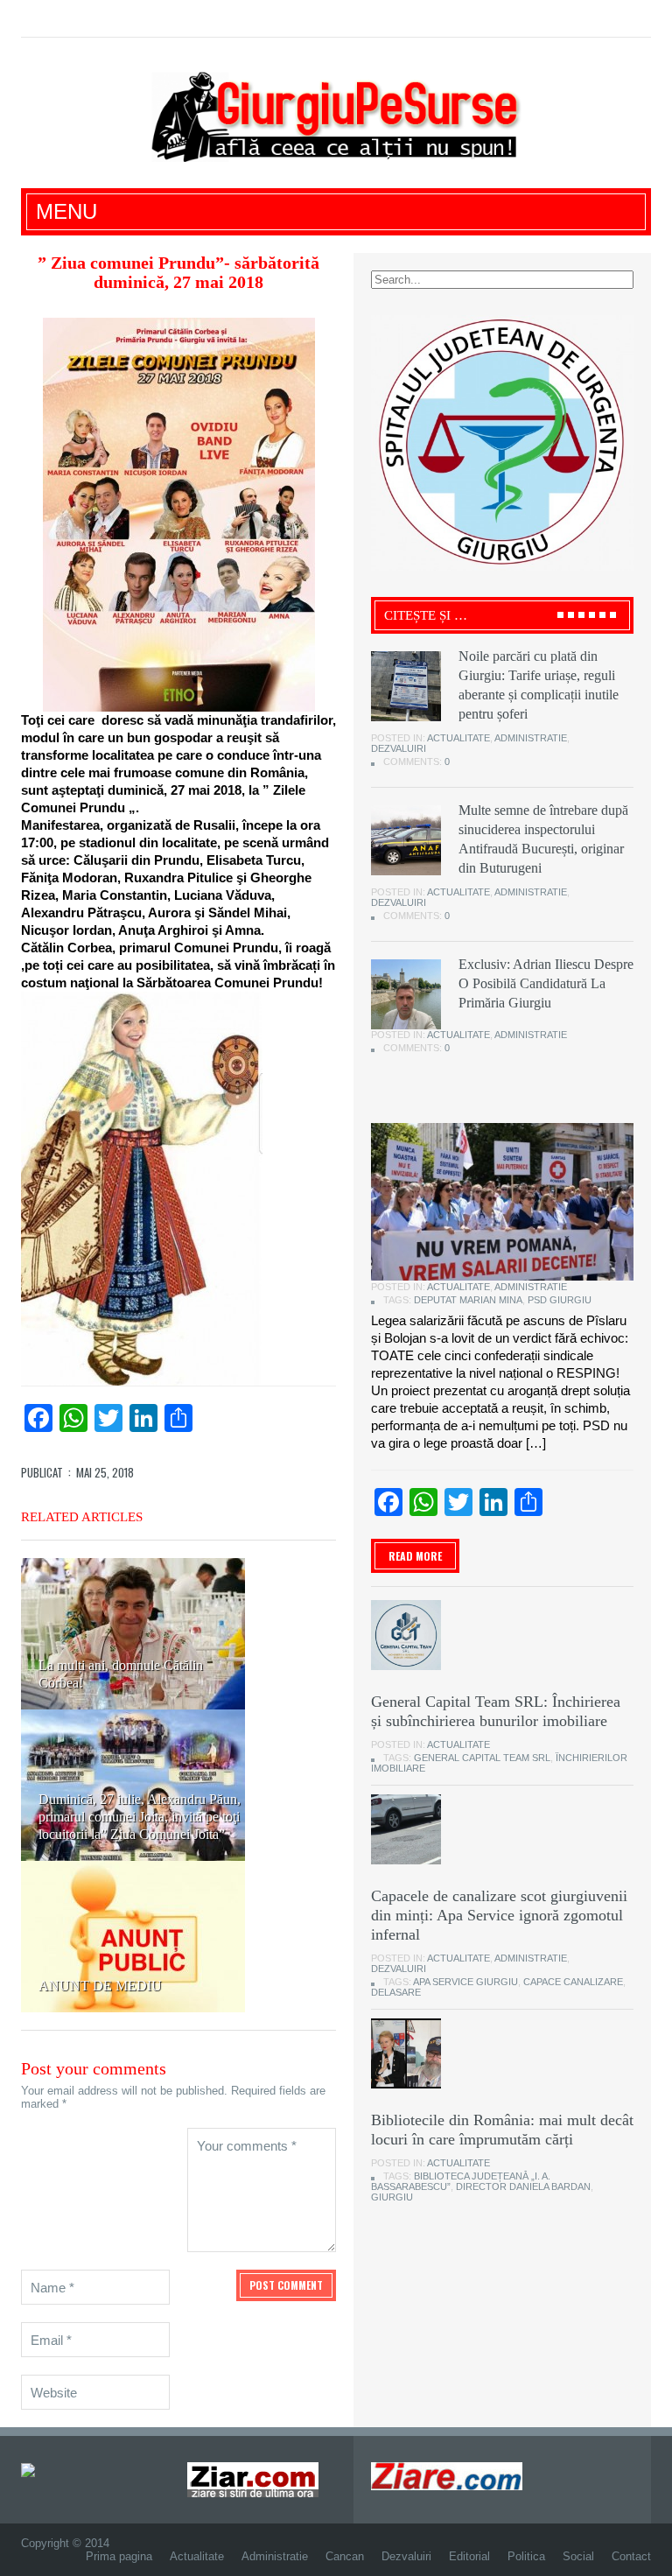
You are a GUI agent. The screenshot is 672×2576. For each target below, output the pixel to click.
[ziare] (253, 2479)
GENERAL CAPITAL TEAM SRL (482, 1758)
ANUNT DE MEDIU (100, 1986)
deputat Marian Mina (468, 1300)
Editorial (469, 2556)
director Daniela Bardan (523, 2186)
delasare (396, 1992)
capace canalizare (573, 1982)
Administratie (531, 738)
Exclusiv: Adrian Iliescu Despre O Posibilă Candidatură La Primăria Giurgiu (546, 983)
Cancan (345, 2556)
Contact (631, 2556)
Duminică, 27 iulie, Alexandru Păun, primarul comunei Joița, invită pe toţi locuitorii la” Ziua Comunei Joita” (140, 1817)
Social (578, 2556)
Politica (526, 2556)
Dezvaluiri (399, 748)
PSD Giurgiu (560, 1300)
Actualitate (458, 738)
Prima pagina (119, 2556)
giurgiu (392, 2197)
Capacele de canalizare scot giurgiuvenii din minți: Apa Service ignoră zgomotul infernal (499, 1915)
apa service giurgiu (465, 1982)
